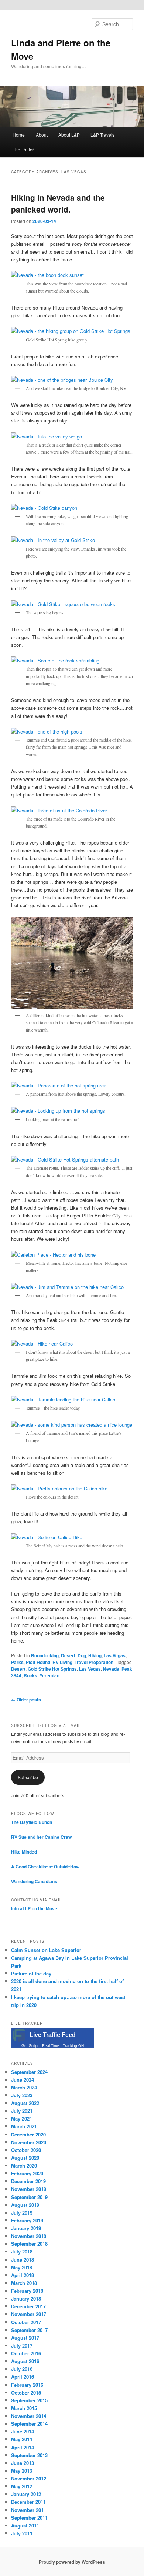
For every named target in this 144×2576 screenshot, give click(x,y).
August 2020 (25, 2158)
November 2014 (29, 2416)
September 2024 (29, 2072)
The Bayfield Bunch (32, 1822)
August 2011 (25, 2525)
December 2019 (28, 2181)
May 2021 (22, 2119)
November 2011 (29, 2510)
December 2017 (28, 2306)
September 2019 (29, 2197)
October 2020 (26, 2150)
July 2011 (22, 2533)
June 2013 (23, 2463)
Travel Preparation (94, 1662)
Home (19, 135)
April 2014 (23, 2447)
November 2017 (29, 2314)
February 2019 (27, 2220)
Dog (82, 1655)
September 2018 (29, 2244)
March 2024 (24, 2087)
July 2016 (22, 2369)
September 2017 (29, 2330)
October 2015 (26, 2393)
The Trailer (23, 149)
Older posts (26, 1700)
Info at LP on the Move (34, 1908)
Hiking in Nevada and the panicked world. (58, 203)
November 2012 (29, 2478)
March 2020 (24, 2166)
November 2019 (29, 2189)
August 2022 (25, 2103)
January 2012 (26, 2494)
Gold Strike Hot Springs (52, 1669)
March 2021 (24, 2126)
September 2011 (29, 2518)
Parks (17, 1662)
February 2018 (27, 2291)
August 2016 (25, 2361)
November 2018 (29, 2236)
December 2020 (28, 2134)
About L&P (69, 135)
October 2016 (26, 2353)
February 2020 (27, 2173)
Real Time (51, 2046)
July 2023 (22, 2095)
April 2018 (23, 2275)
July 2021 (22, 2111)
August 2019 (25, 2205)
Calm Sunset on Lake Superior (46, 1950)
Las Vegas (115, 1655)
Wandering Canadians (34, 1881)
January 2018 (26, 2298)
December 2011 (28, 2502)
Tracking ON (73, 2046)
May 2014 (22, 2439)
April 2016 (23, 2377)
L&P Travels (102, 135)
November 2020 (29, 2142)
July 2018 (22, 2251)
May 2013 (22, 2471)
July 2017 (22, 2346)
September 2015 (29, 2400)
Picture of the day (31, 1973)
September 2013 (29, 2455)
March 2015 (24, 2408)
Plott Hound (38, 1662)
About (42, 135)
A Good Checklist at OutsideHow (45, 1867)
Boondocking (45, 1655)
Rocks (30, 1675)
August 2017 (25, 2338)
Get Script (30, 2046)
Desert (68, 1655)
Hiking (95, 1655)
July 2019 (22, 2213)
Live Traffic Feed (53, 2035)
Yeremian (49, 1675)
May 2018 (22, 2267)
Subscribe (28, 1777)
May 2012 (22, 2486)
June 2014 (23, 2431)
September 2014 (29, 2424)
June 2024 (23, 2080)
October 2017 (26, 2322)
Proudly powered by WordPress (72, 2562)
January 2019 (26, 2228)
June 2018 (23, 2260)
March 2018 (24, 2283)
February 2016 (27, 2385)
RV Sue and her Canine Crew (41, 1837)
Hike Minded (24, 1852)
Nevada (111, 1669)
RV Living (62, 1662)
